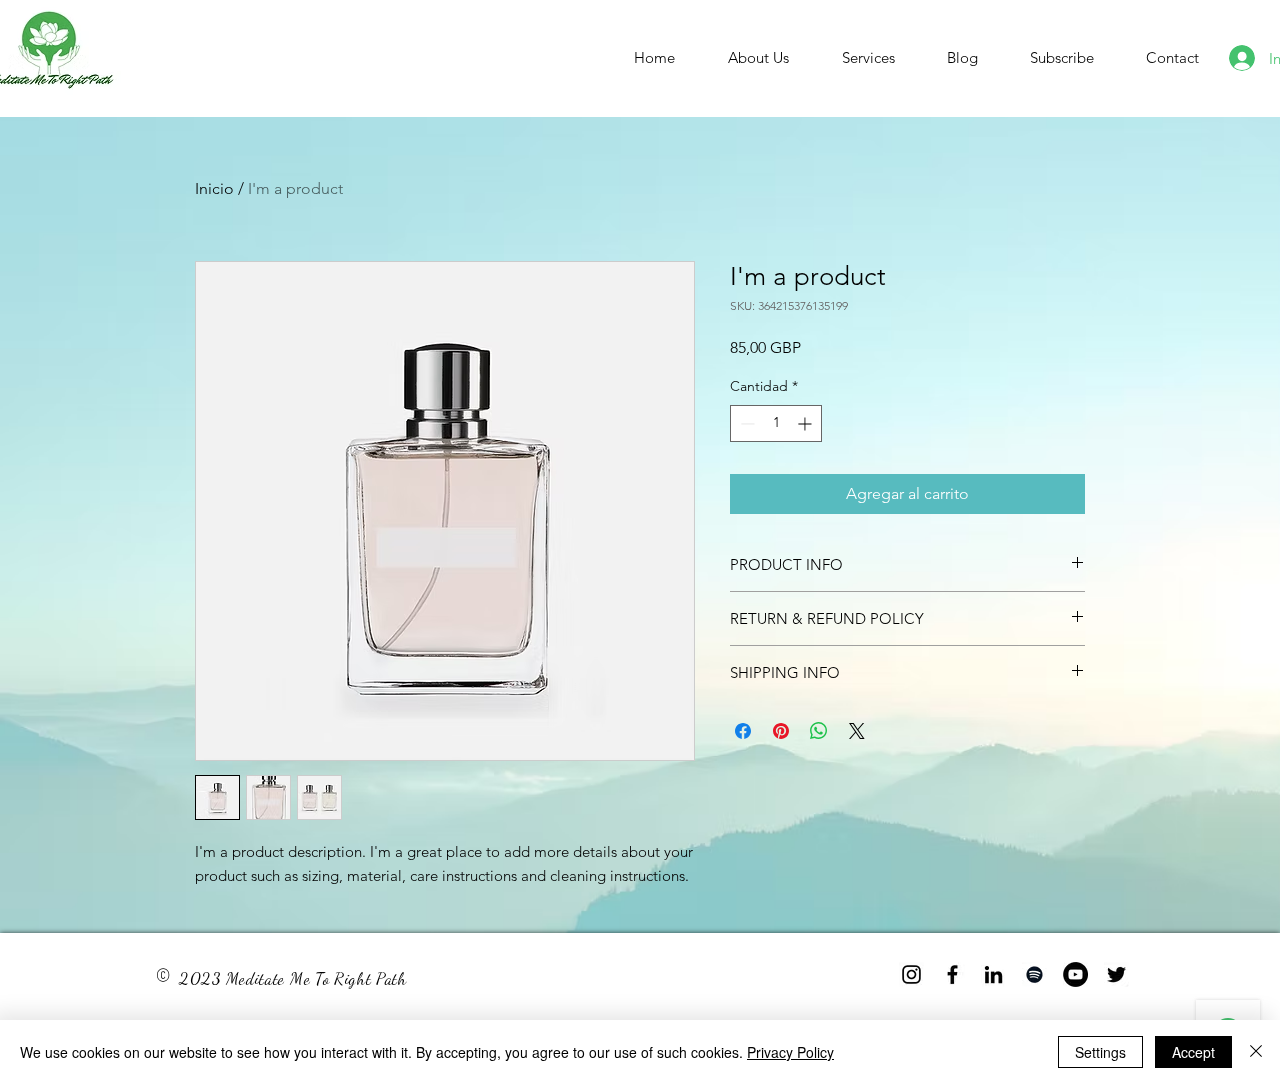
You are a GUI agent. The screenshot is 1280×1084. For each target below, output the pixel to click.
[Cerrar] (1256, 1052)
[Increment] (806, 423)
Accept (1193, 1052)
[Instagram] (911, 974)
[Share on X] (857, 731)
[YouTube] (1075, 974)
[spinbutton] (776, 423)
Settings (1100, 1052)
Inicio (214, 188)
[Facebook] (952, 974)
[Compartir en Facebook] (743, 731)
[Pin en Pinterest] (781, 731)
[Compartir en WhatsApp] (819, 731)
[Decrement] (745, 423)
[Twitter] (1116, 974)
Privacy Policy (790, 1052)
